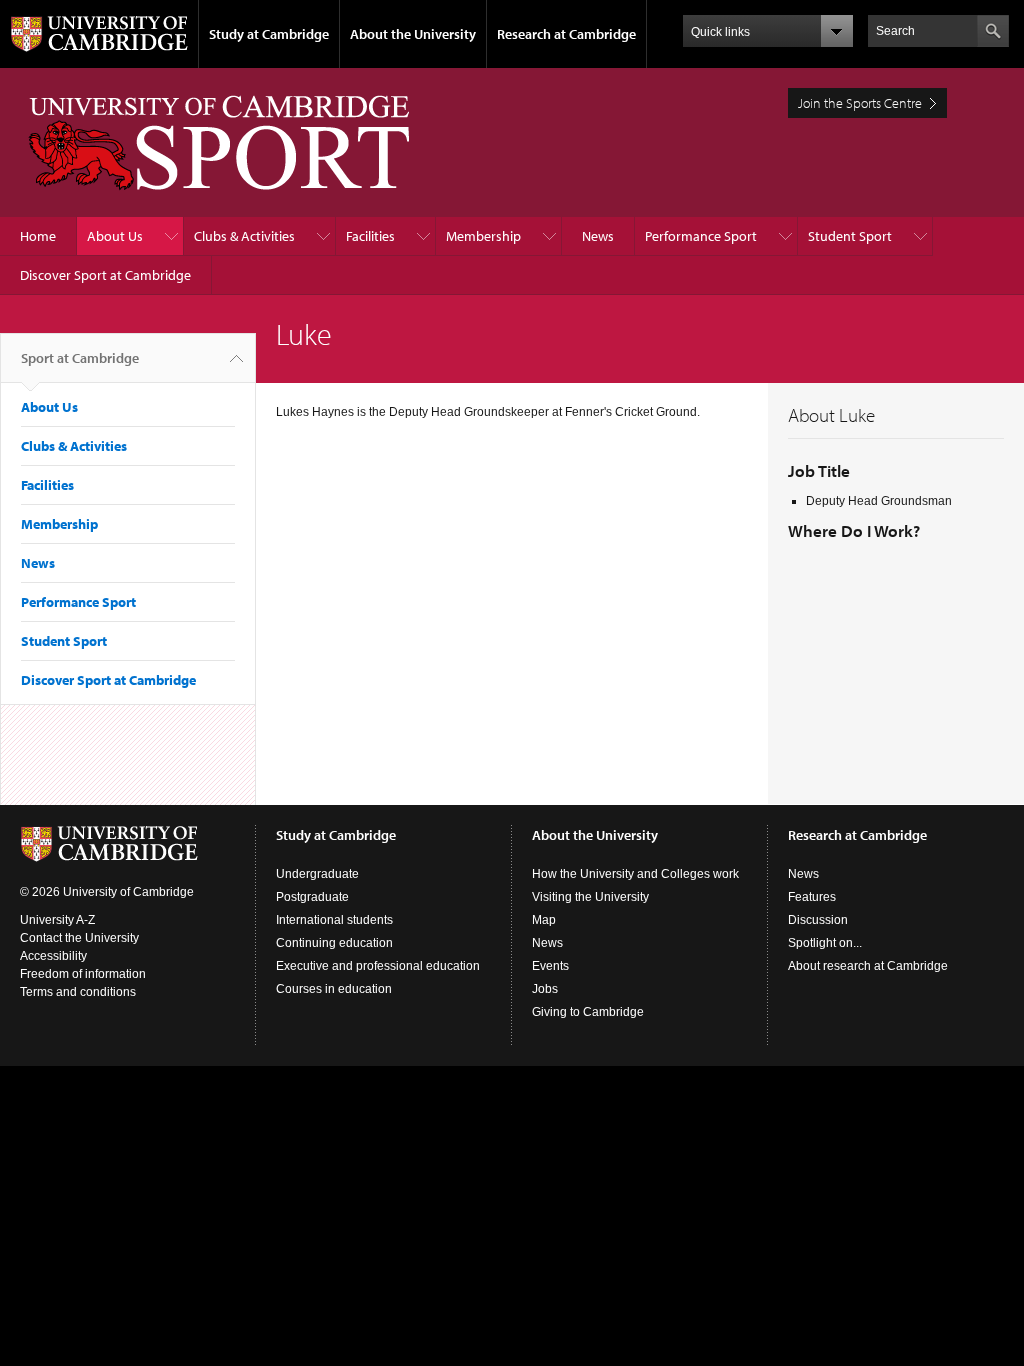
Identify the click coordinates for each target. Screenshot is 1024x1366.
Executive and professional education (378, 966)
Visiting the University (590, 897)
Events (550, 966)
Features (812, 897)
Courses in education (334, 989)
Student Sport (850, 236)
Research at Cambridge (566, 34)
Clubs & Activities (244, 236)
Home (38, 236)
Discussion (818, 920)
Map (544, 920)
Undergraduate (317, 874)
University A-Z (57, 920)
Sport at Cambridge (80, 358)
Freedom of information (83, 974)
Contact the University (79, 938)
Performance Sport (701, 236)
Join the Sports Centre (860, 103)
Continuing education (334, 943)
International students (334, 920)
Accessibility (53, 956)
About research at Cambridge (868, 966)
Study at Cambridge (269, 34)
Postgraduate (312, 897)
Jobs (545, 989)
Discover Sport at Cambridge (105, 275)
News (598, 236)
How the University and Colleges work (635, 874)
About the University (413, 34)
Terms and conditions (78, 992)
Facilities (370, 236)
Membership (483, 236)
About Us (115, 236)
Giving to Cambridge (588, 1012)
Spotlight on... (825, 943)
